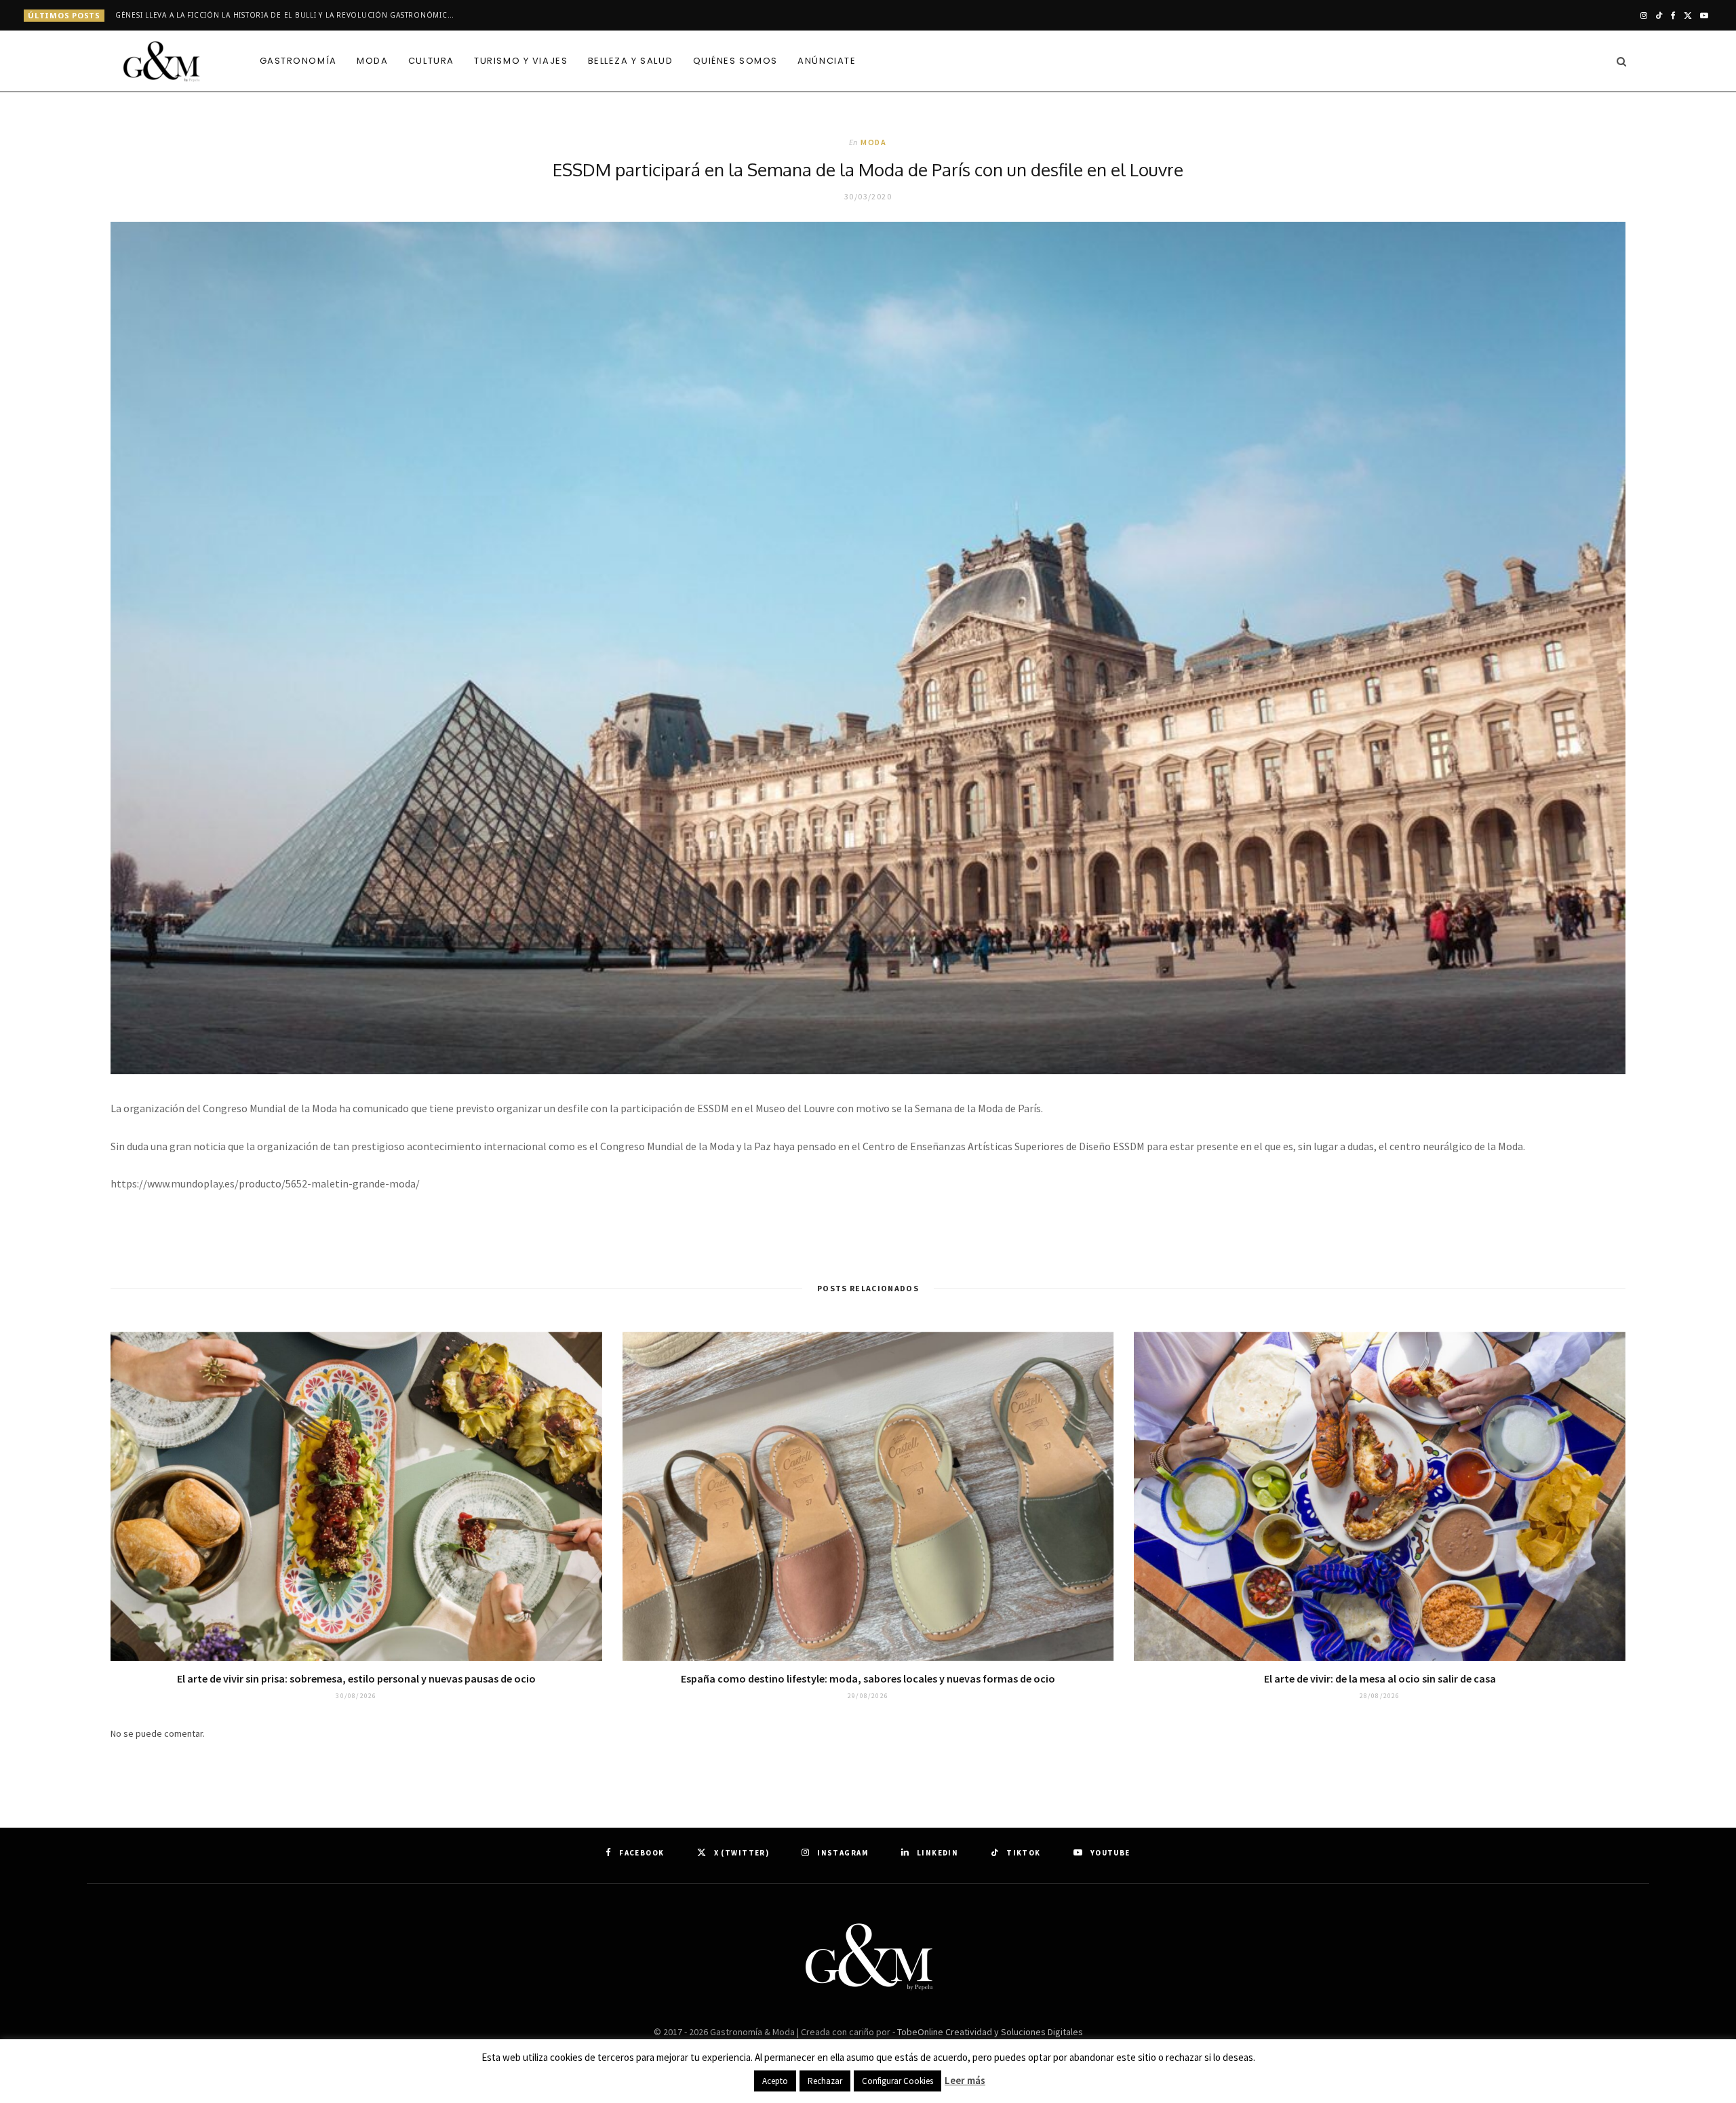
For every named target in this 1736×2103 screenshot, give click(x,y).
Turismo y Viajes (521, 61)
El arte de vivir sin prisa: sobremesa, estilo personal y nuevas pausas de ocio (356, 1678)
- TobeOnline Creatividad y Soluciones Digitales (988, 2032)
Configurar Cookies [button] (897, 2081)
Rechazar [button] (825, 2081)
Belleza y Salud (630, 61)
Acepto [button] (775, 2081)
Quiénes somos (735, 61)
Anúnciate (827, 61)
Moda (372, 61)
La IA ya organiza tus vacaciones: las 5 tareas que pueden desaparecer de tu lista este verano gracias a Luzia (288, 15)
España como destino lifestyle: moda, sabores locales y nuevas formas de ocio (868, 1678)
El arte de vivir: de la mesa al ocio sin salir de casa (1380, 1678)
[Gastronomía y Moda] (163, 62)
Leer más (965, 2080)
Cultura (431, 61)
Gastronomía (298, 61)
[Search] (1618, 61)
